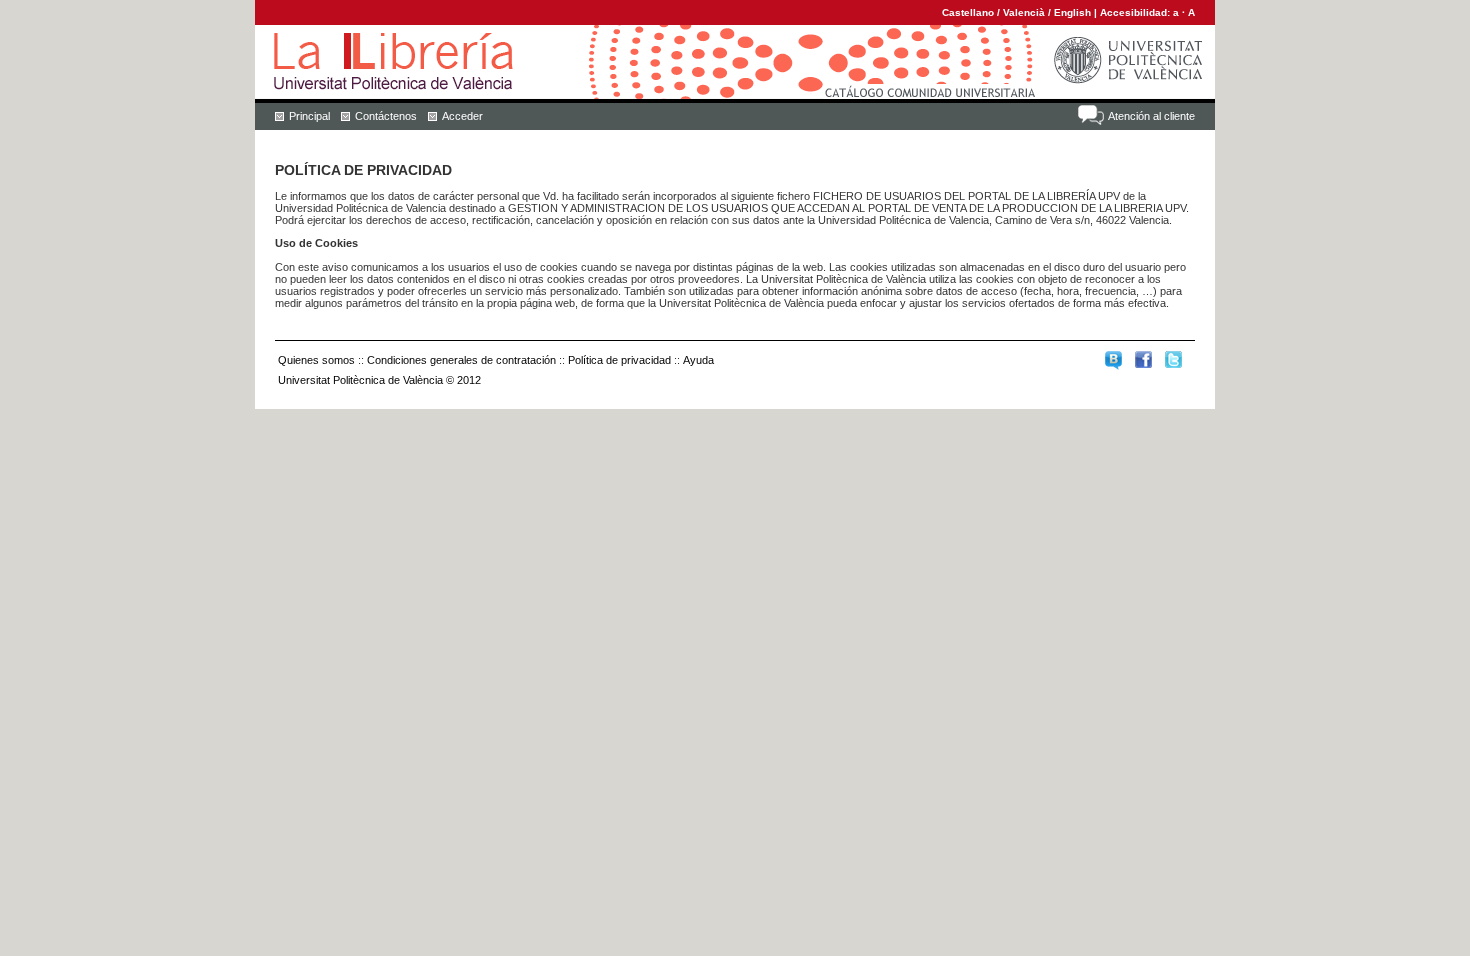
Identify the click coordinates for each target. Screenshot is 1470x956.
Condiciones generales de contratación (461, 360)
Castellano (968, 12)
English (1072, 12)
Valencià (1024, 12)
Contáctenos (386, 116)
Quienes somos (316, 360)
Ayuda (698, 360)
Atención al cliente (1151, 116)
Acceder (462, 116)
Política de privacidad (619, 360)
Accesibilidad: (1136, 12)
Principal (309, 116)
